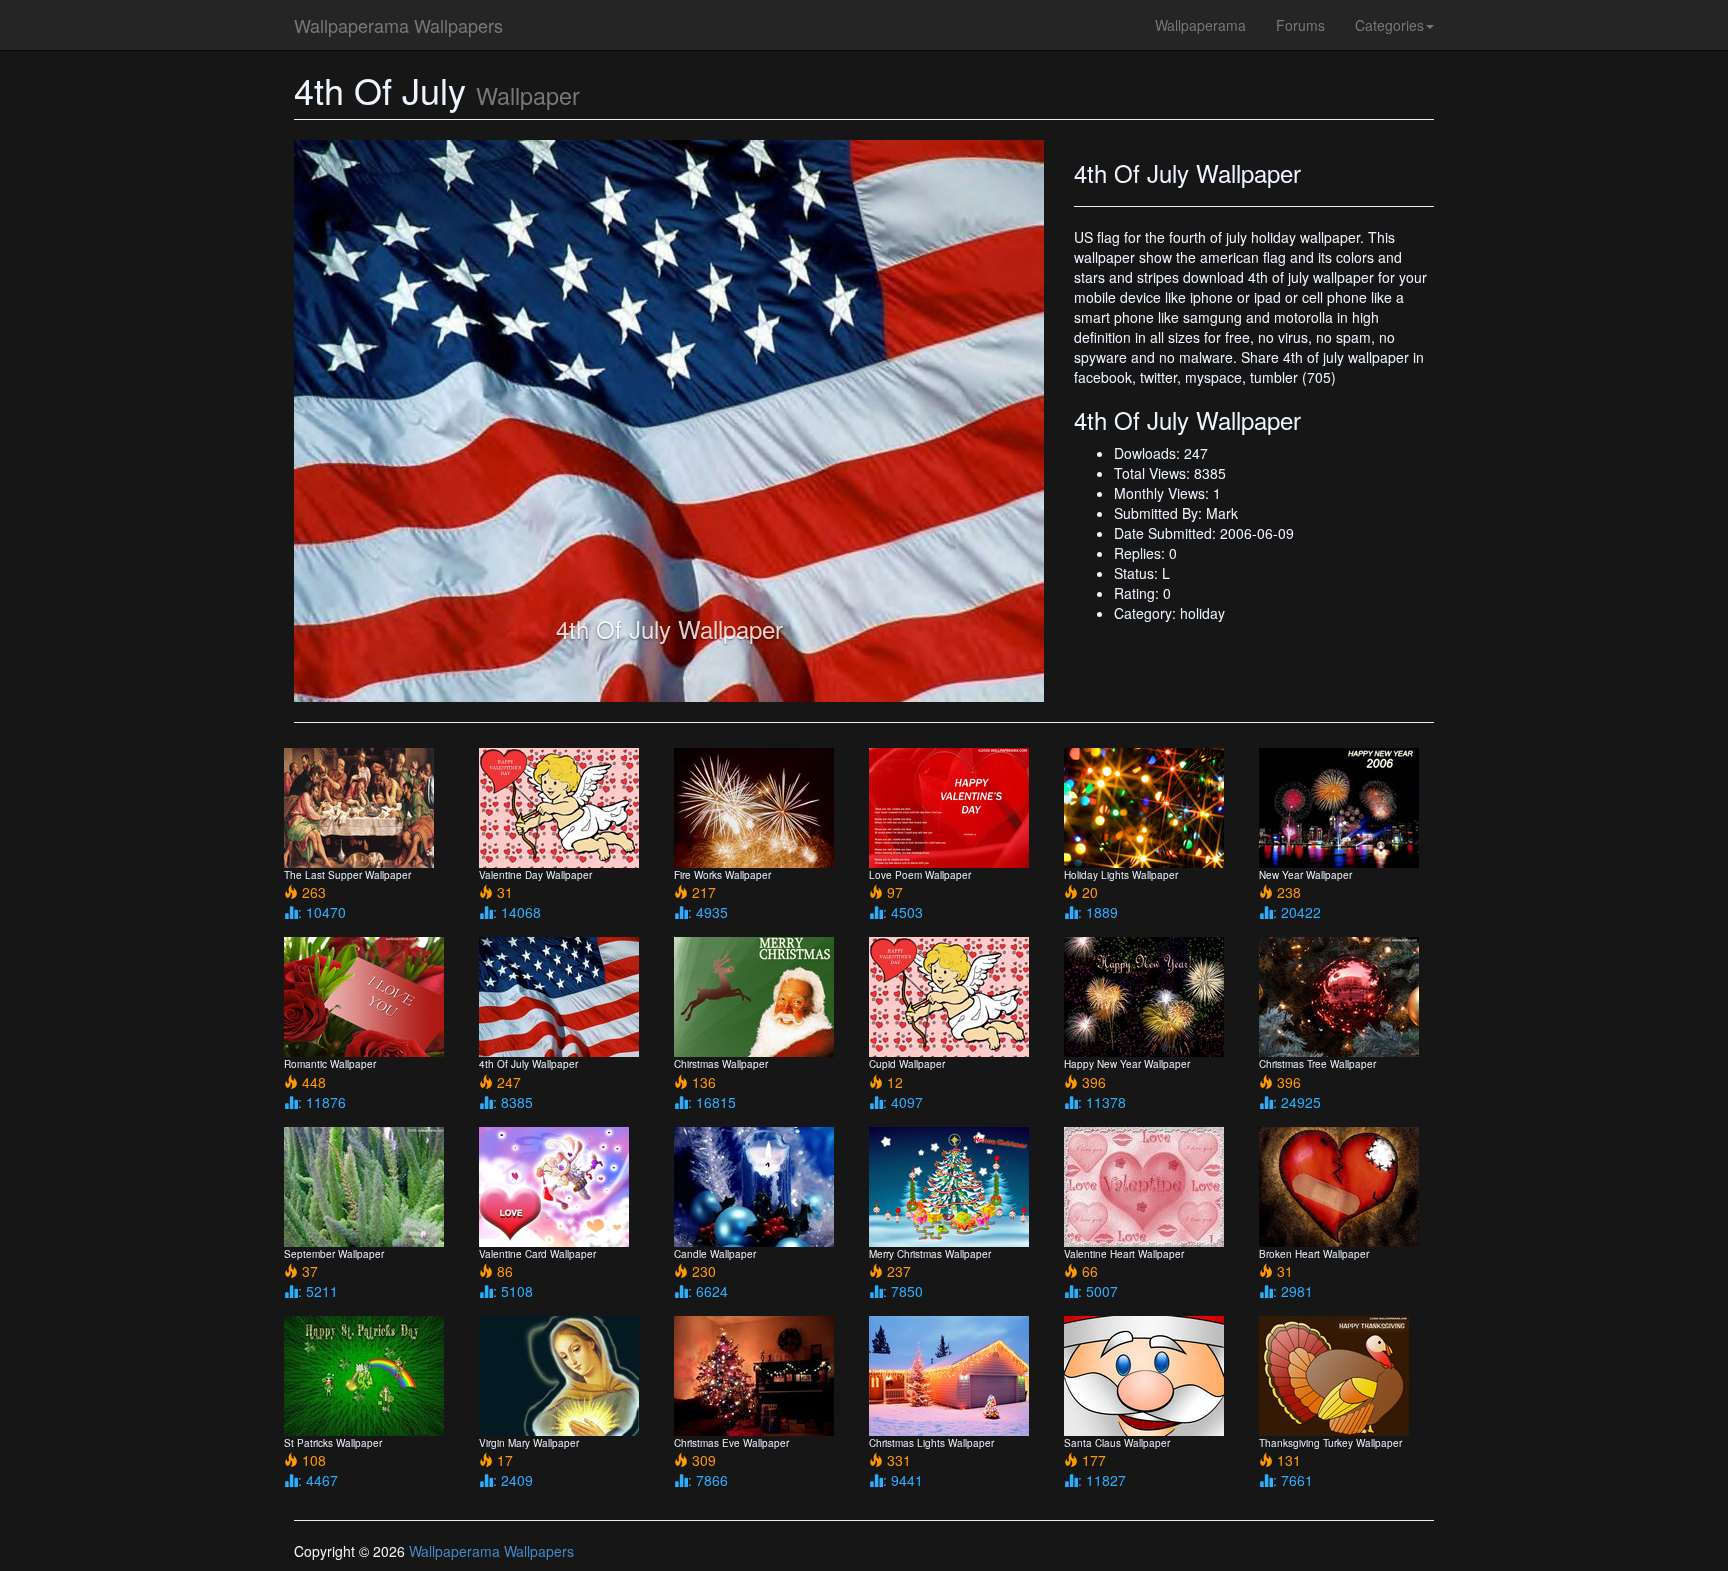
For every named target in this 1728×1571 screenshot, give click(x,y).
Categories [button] (1389, 25)
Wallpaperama (1200, 25)
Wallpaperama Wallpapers (398, 25)
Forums (1300, 25)
